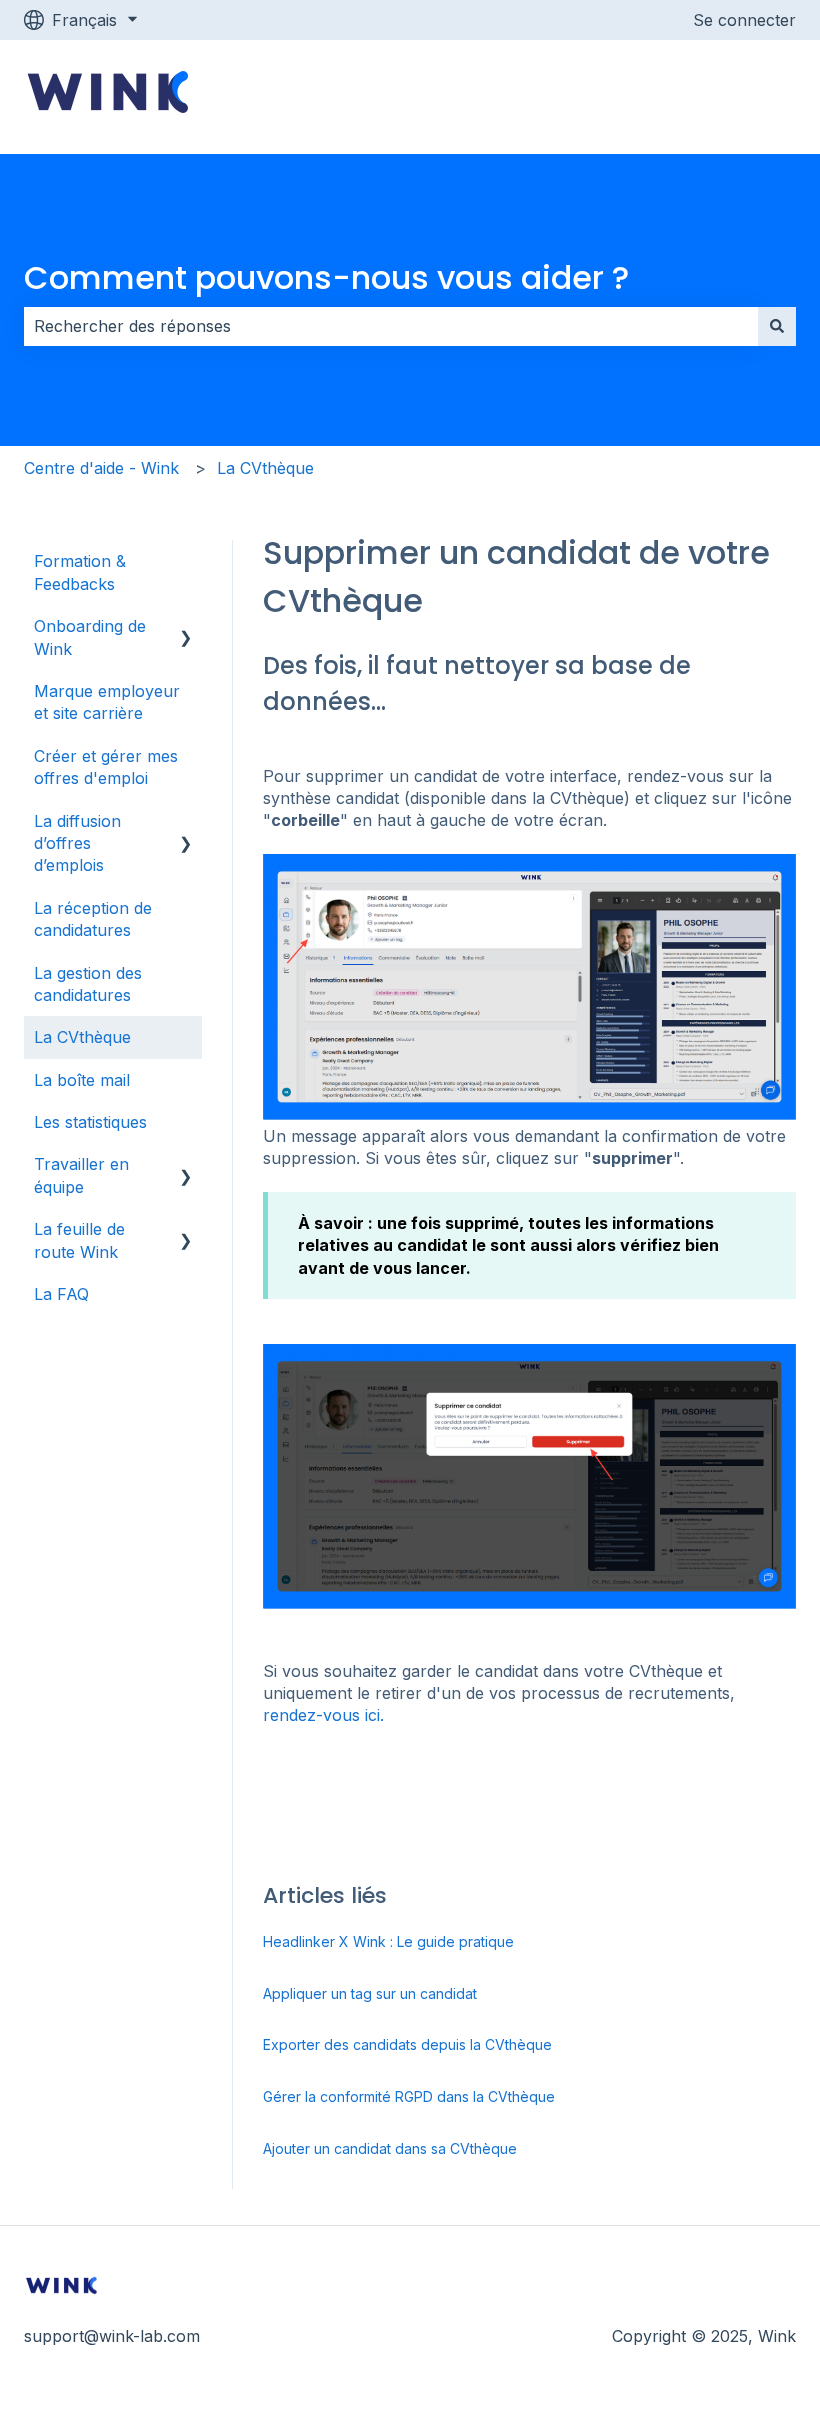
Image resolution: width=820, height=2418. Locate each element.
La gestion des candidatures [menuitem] (88, 984)
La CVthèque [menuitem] (82, 1037)
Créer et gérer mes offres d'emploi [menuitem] (106, 767)
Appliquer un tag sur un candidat (370, 1993)
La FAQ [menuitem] (61, 1294)
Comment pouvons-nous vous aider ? (326, 277)
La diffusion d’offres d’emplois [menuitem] (77, 843)
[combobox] (391, 326)
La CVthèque (265, 468)
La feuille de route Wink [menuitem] (79, 1240)
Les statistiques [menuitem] (90, 1122)
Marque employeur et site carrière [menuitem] (107, 702)
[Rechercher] (777, 326)
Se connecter (744, 20)
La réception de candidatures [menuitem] (93, 919)
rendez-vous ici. (323, 1715)
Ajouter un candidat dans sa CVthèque (390, 2148)
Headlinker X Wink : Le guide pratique (388, 1941)
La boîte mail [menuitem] (82, 1080)
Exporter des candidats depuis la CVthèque (407, 2044)
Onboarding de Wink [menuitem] (90, 637)
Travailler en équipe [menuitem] (81, 1175)
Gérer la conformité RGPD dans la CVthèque (409, 2096)
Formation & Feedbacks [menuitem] (80, 572)
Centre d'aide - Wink (101, 468)
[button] (186, 627)
